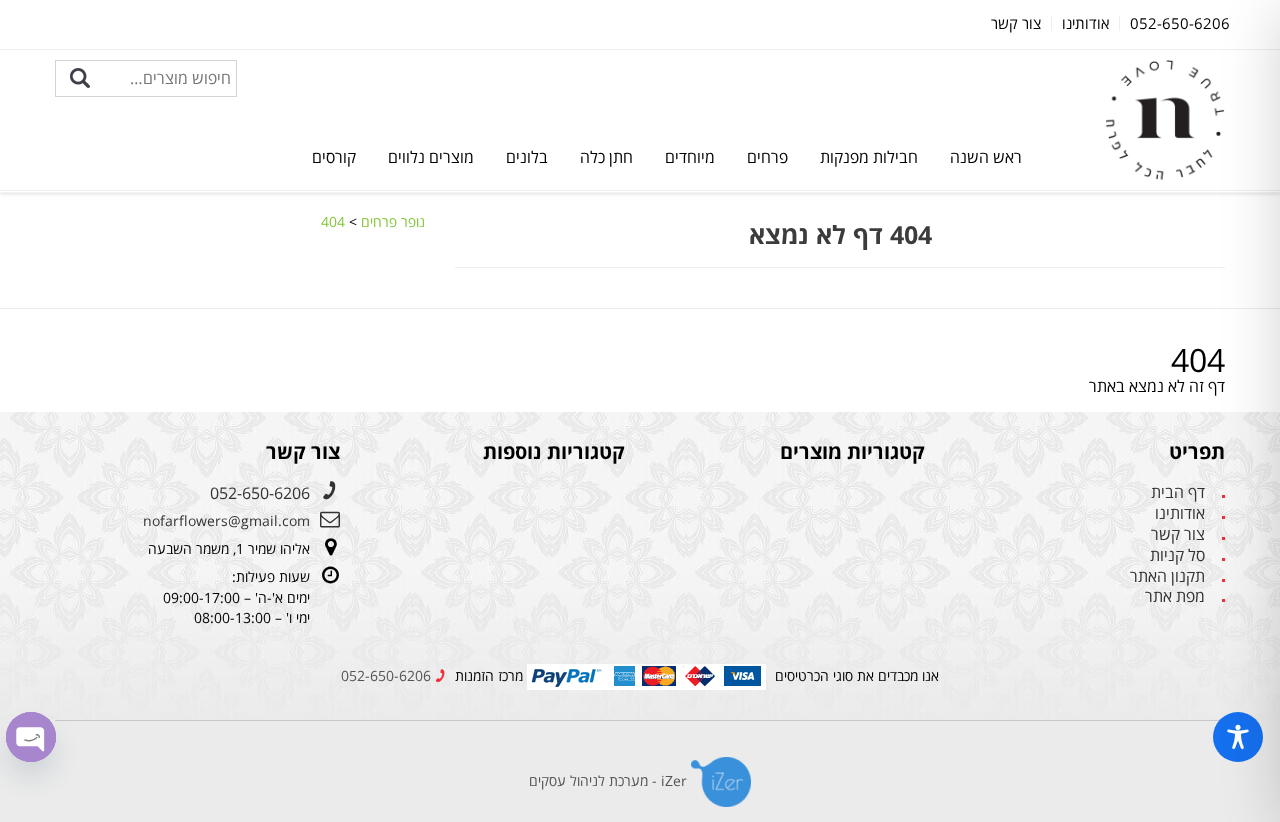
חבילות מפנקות (869, 157)
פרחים (767, 157)
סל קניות (1177, 555)
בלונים (527, 157)
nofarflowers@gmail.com (226, 520)
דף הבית (1178, 492)
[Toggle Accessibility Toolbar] (1238, 737)
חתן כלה (606, 157)
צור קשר (1178, 534)
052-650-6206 (260, 493)
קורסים (334, 157)
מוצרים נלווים (431, 157)
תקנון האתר (1167, 576)
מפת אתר (1175, 596)
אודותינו (1180, 513)
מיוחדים (690, 157)
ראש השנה (986, 157)
